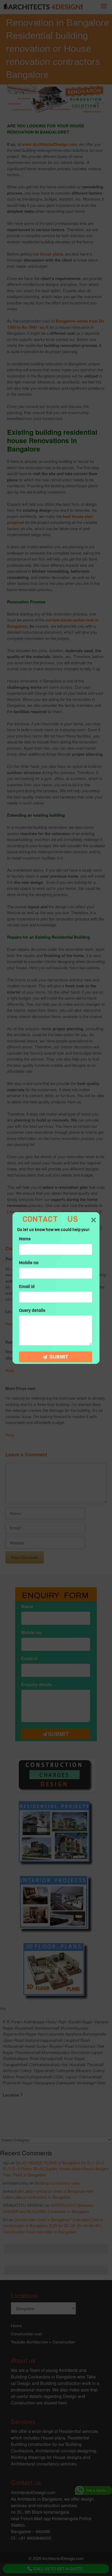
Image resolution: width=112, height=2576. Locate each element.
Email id (27, 1287)
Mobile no (29, 1263)
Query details (32, 1310)
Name (25, 1239)
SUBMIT (58, 1357)
